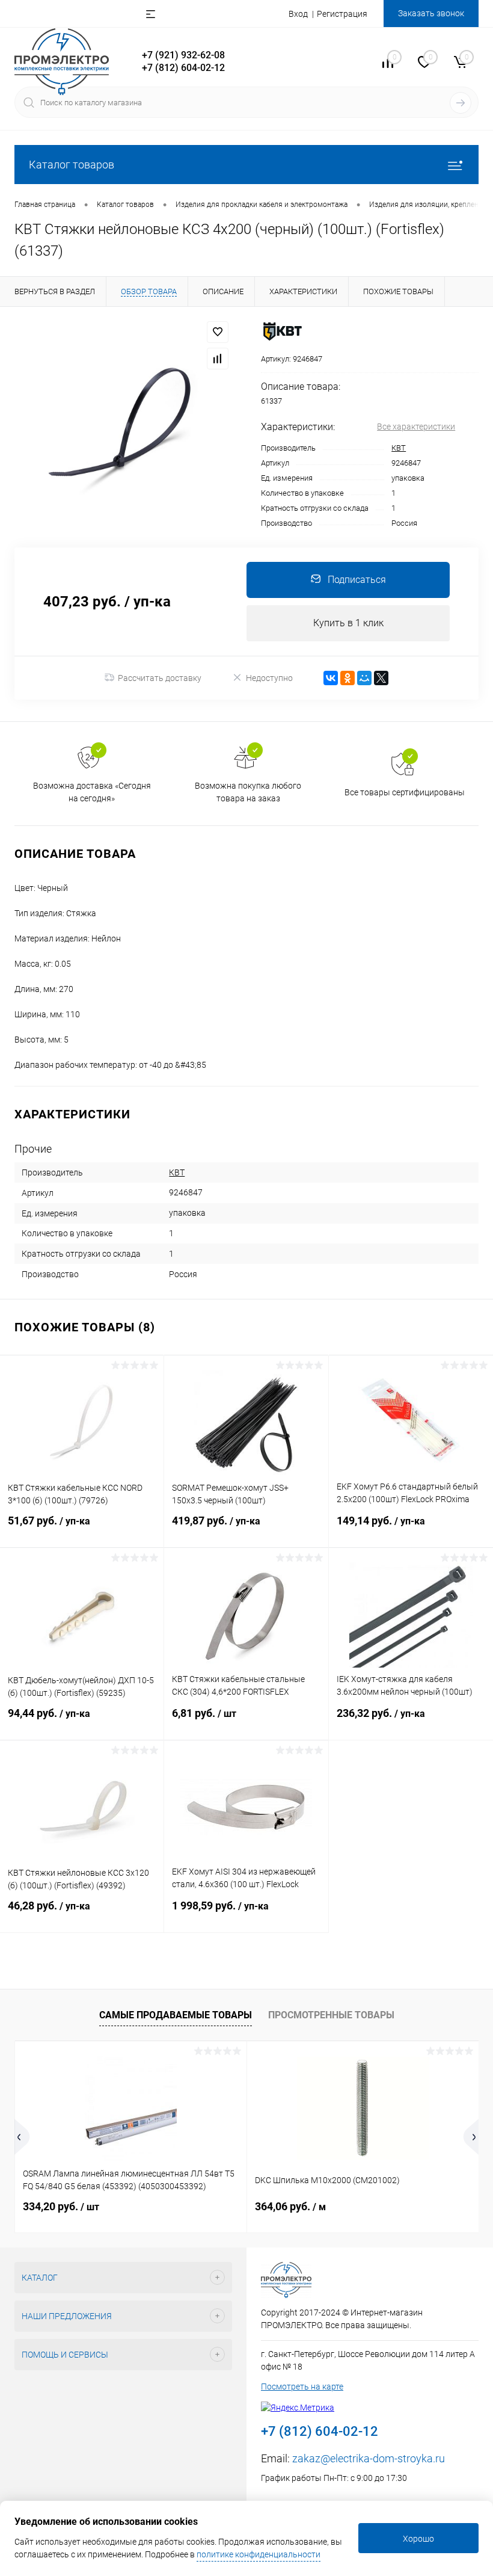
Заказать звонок (431, 13)
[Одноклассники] (348, 678)
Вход (298, 14)
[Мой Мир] (364, 678)
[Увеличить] (123, 427)
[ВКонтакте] (331, 678)
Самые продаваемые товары (176, 2015)
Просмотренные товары (331, 2015)
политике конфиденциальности (259, 2554)
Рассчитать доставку (160, 678)
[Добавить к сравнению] (218, 359)
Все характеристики (416, 427)
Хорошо (418, 2539)
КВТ (399, 448)
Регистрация (342, 14)
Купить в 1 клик (348, 623)
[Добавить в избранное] (218, 332)
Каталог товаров (72, 165)
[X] (381, 678)
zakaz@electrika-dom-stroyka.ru (369, 2458)
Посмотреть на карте (302, 2386)
